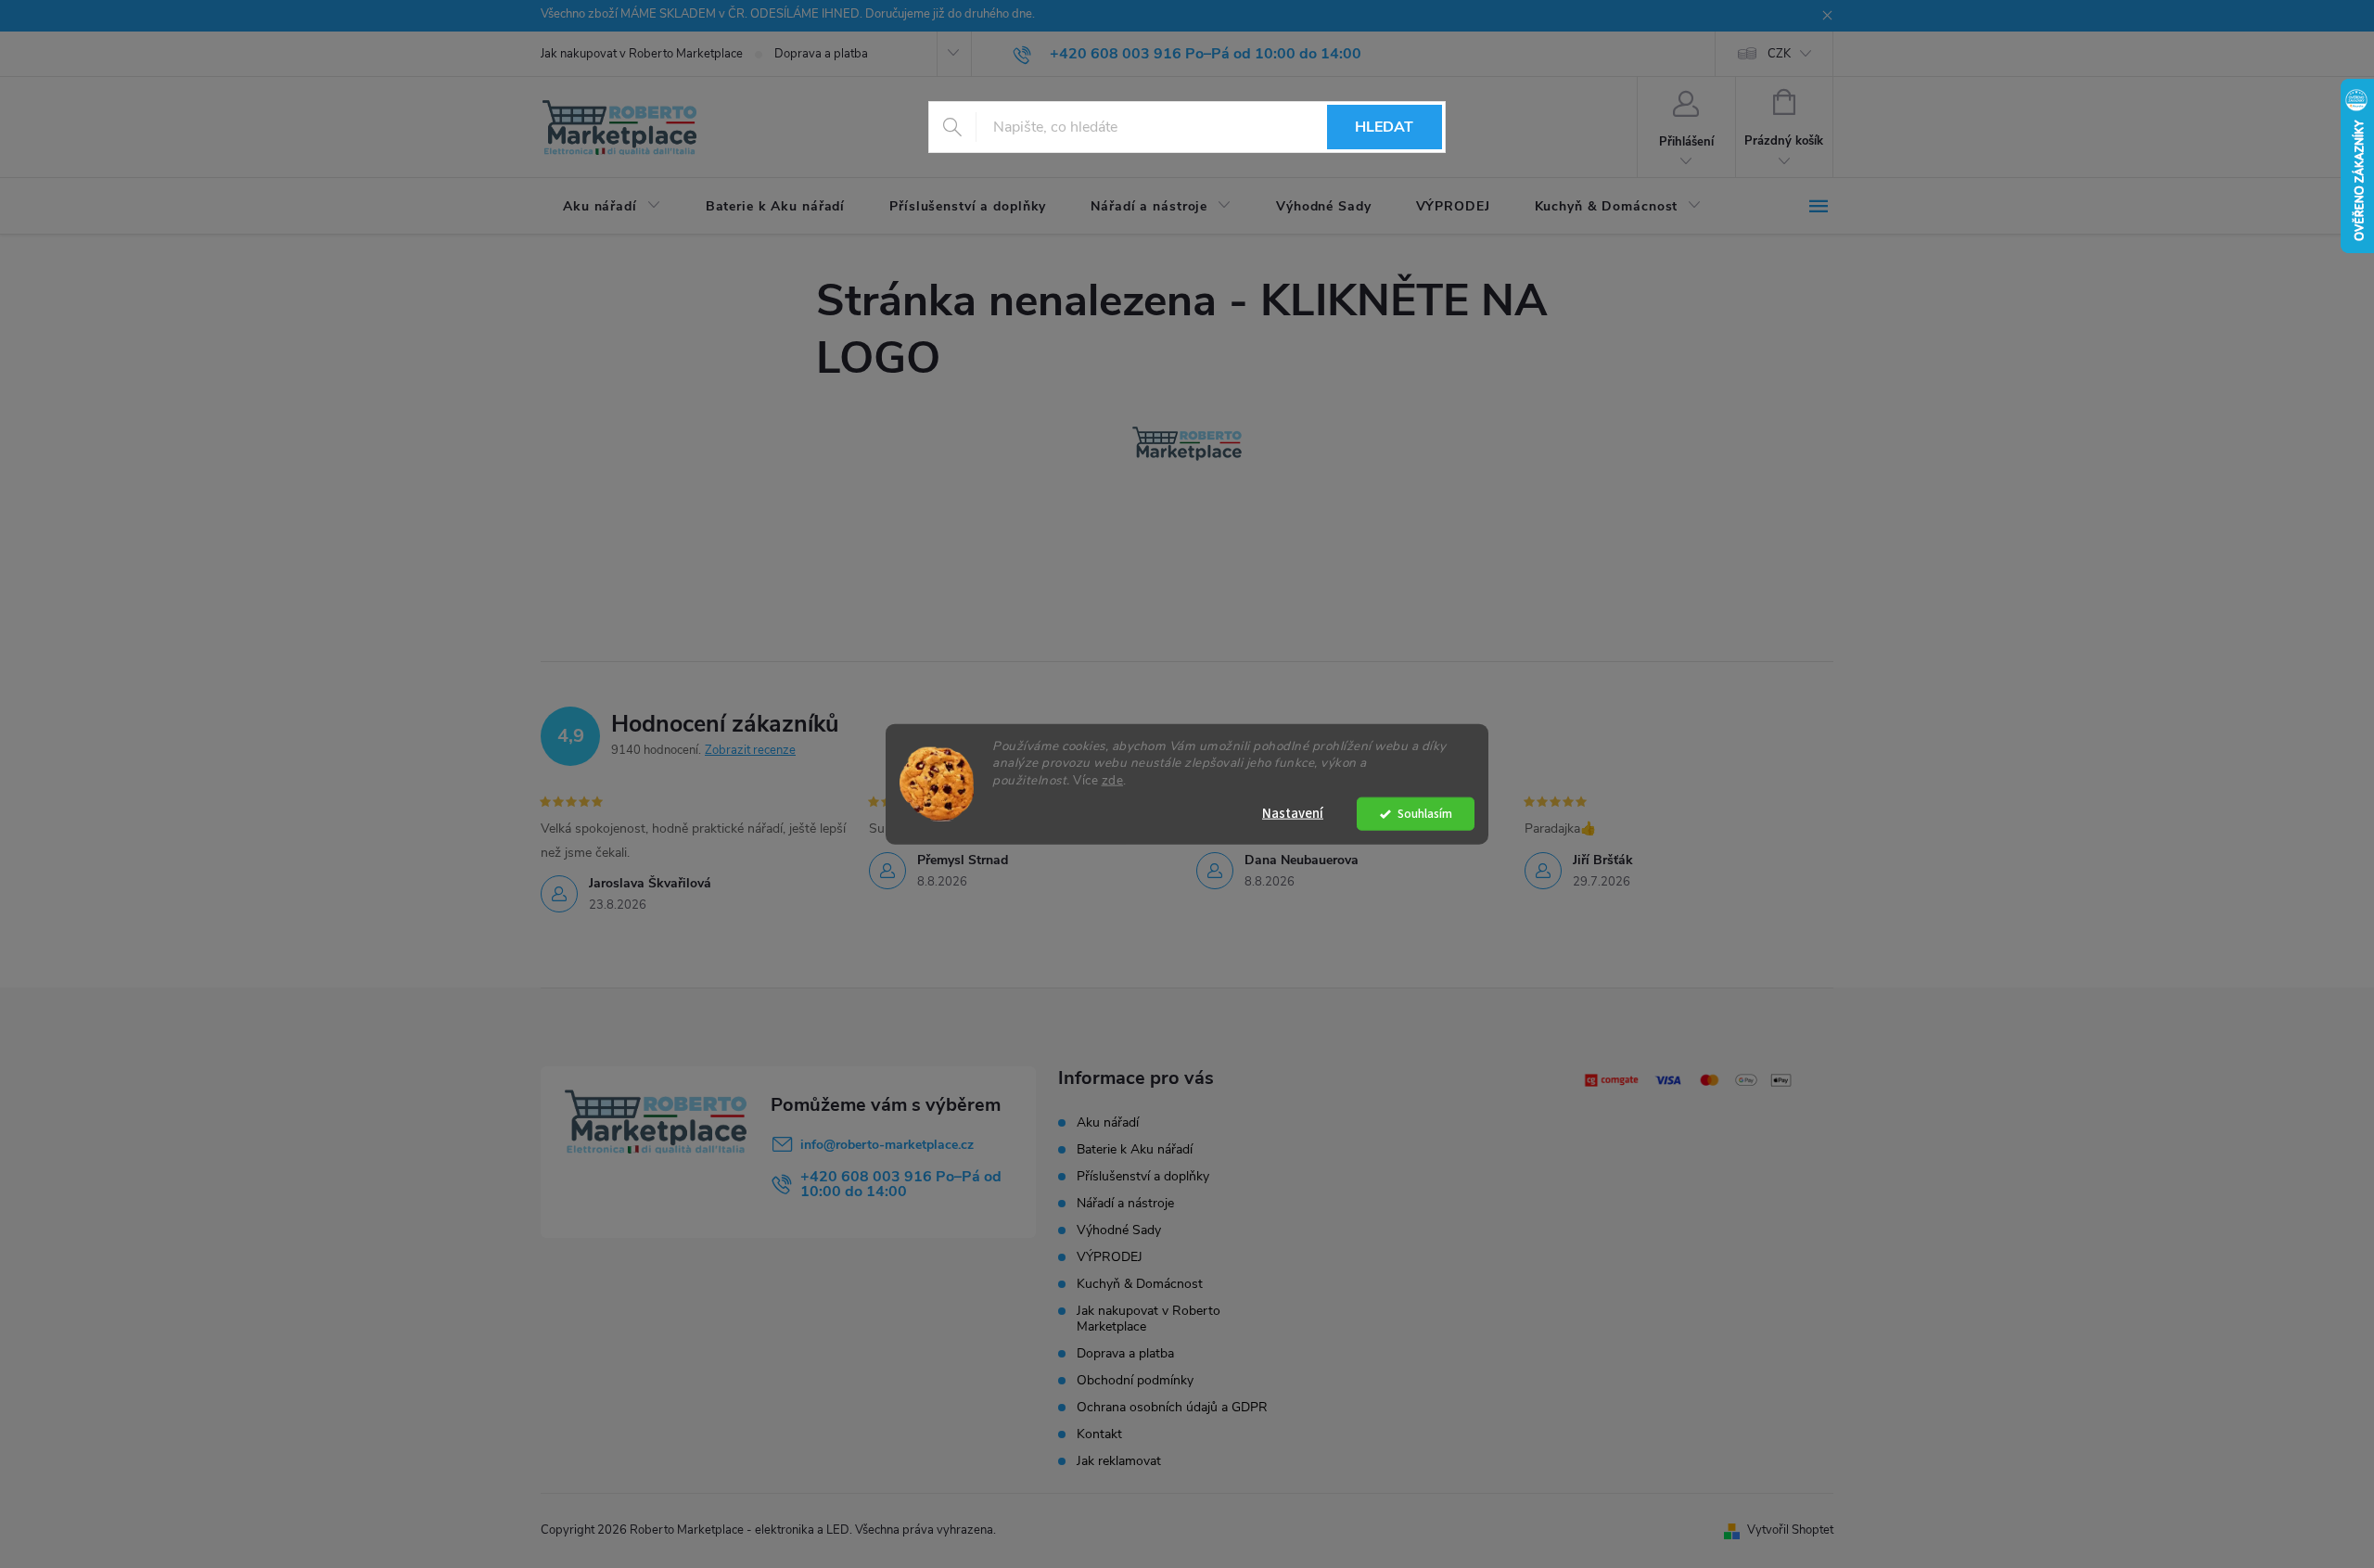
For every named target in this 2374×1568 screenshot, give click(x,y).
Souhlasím (1425, 814)
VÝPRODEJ (1110, 1257)
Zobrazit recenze (750, 750)
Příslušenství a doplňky (1143, 1176)
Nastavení (1293, 814)
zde (1113, 780)
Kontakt (1099, 1434)
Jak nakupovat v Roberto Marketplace (642, 54)
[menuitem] (612, 207)
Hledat (1384, 127)
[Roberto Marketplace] (1187, 443)
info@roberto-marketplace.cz (887, 1145)
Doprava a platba (821, 54)
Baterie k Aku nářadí (1135, 1149)
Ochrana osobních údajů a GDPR (1172, 1407)
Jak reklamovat (1119, 1461)
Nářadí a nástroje (1125, 1203)
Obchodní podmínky (1135, 1380)
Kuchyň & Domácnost (1140, 1284)
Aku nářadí (1108, 1122)
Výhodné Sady (1119, 1230)
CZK (1779, 54)
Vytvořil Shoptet (1790, 1530)
